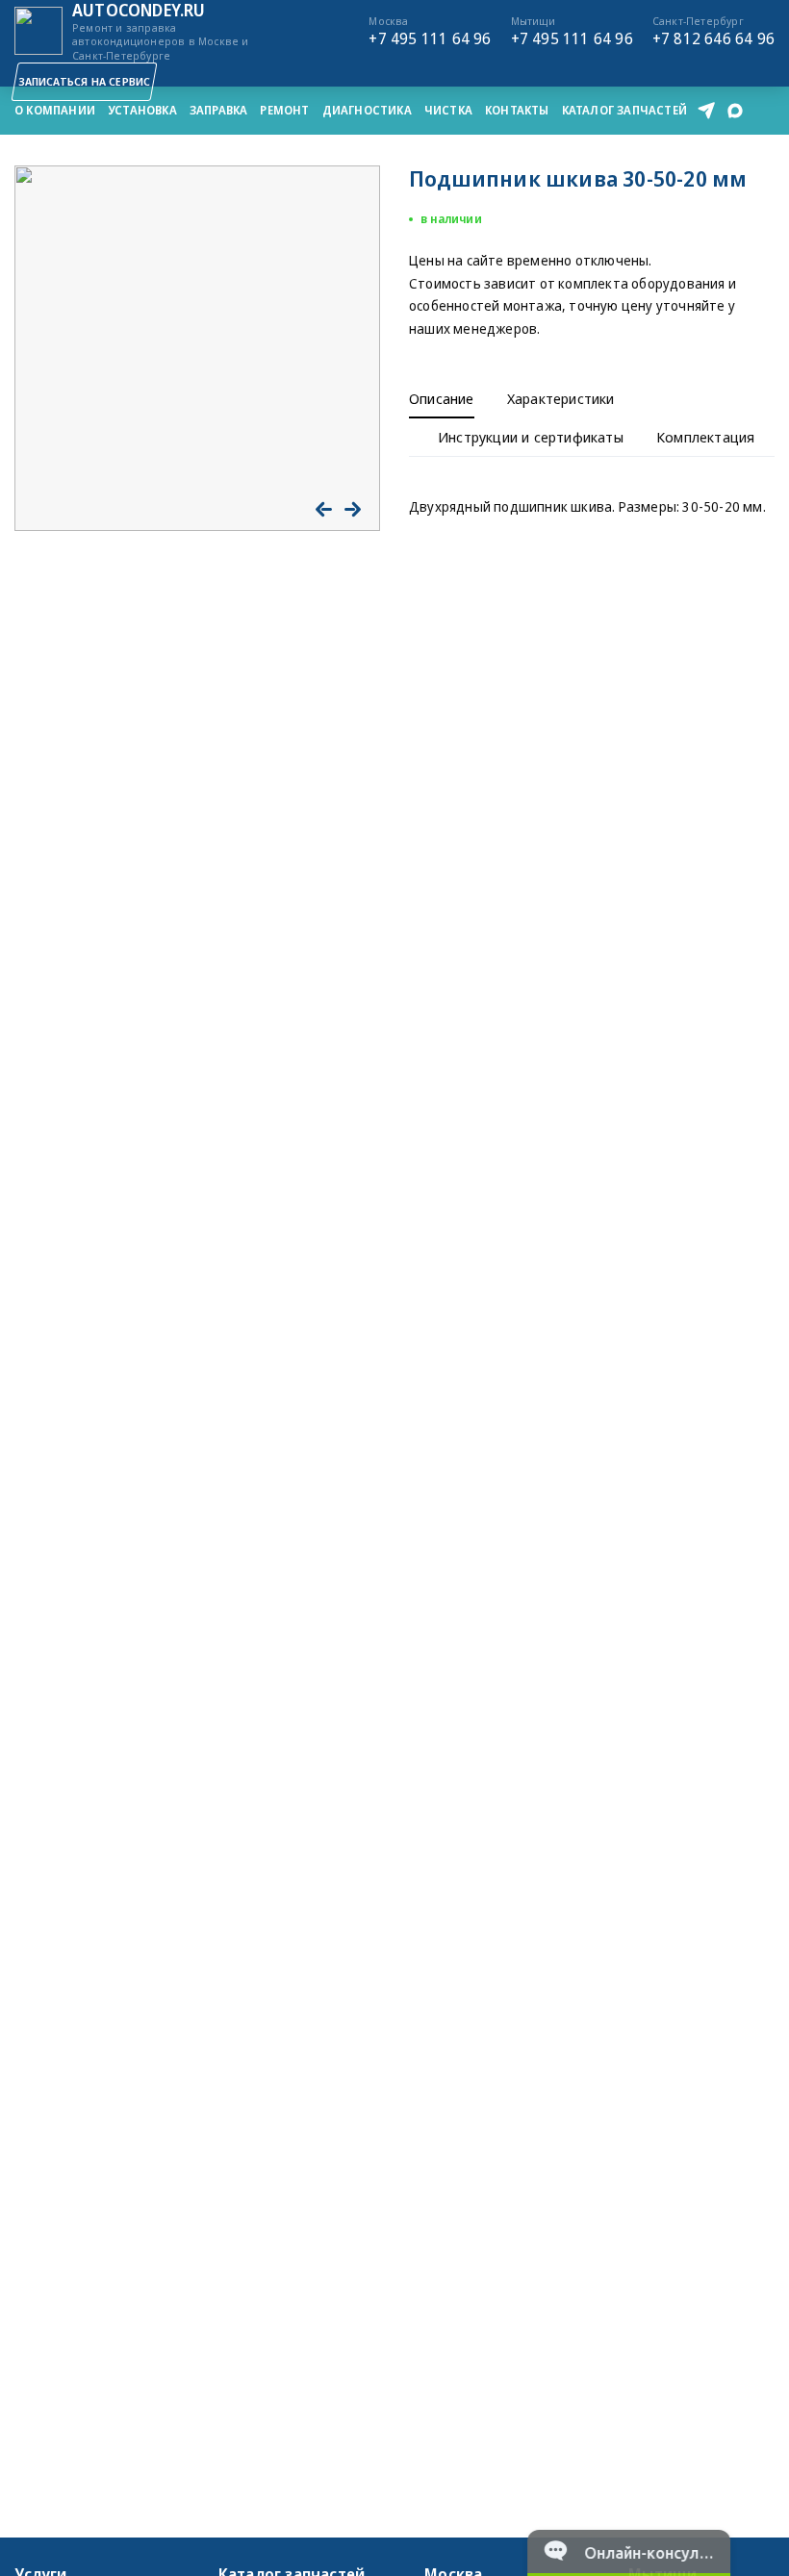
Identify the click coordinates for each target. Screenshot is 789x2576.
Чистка (448, 110)
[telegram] (706, 111)
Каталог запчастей (624, 110)
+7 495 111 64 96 (430, 31)
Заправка (219, 110)
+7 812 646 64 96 (713, 31)
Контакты (517, 110)
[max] (735, 111)
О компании (55, 110)
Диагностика (367, 110)
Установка (142, 110)
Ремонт (284, 110)
